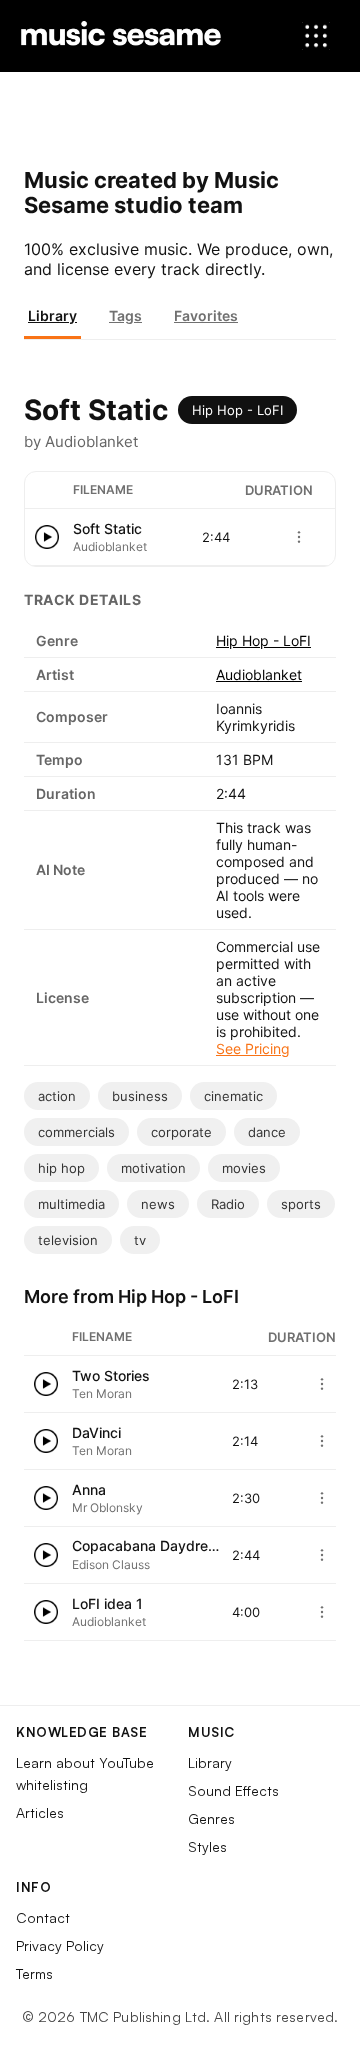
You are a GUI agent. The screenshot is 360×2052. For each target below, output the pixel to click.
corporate (181, 1132)
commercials (76, 1132)
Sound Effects (233, 1790)
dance (267, 1132)
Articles (40, 1812)
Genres (211, 1818)
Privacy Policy (60, 1945)
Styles (207, 1846)
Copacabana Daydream (150, 1545)
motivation (153, 1168)
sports (301, 1204)
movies (244, 1168)
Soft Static (107, 528)
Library (52, 315)
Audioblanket (259, 674)
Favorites (206, 315)
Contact (43, 1917)
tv (140, 1240)
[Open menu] (316, 36)
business (140, 1096)
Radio (228, 1204)
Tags (125, 315)
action (57, 1096)
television (68, 1240)
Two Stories (111, 1375)
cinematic (233, 1096)
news (158, 1204)
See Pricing (253, 1048)
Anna (89, 1489)
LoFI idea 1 (107, 1603)
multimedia (71, 1204)
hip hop (61, 1168)
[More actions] (299, 537)
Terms (34, 1973)
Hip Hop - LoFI (237, 410)
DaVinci (96, 1432)
